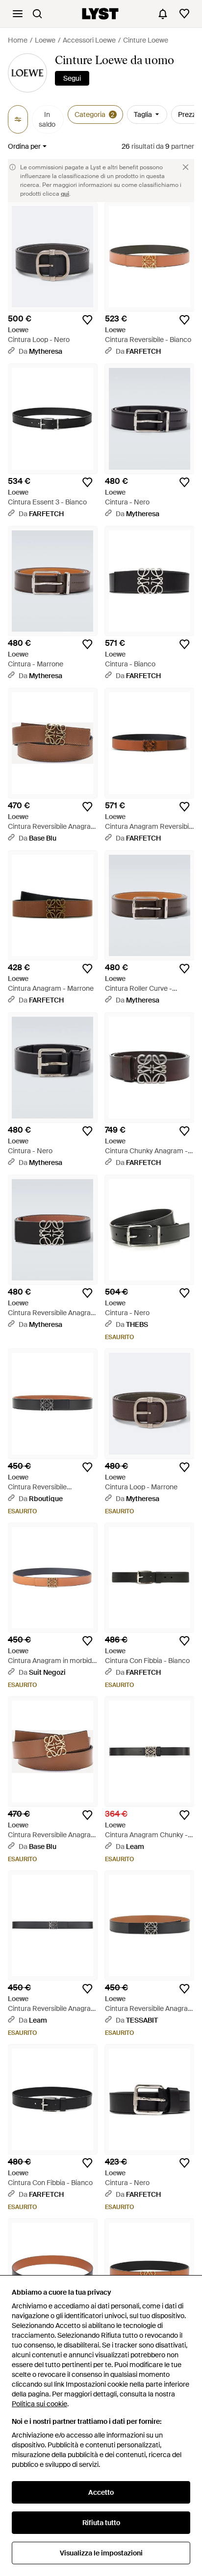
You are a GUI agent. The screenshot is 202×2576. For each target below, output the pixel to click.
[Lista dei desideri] (184, 14)
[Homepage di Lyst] (100, 14)
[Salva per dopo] (87, 320)
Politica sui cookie (39, 2404)
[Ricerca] (37, 14)
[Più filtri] (18, 119)
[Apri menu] (18, 14)
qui (65, 194)
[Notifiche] (163, 14)
